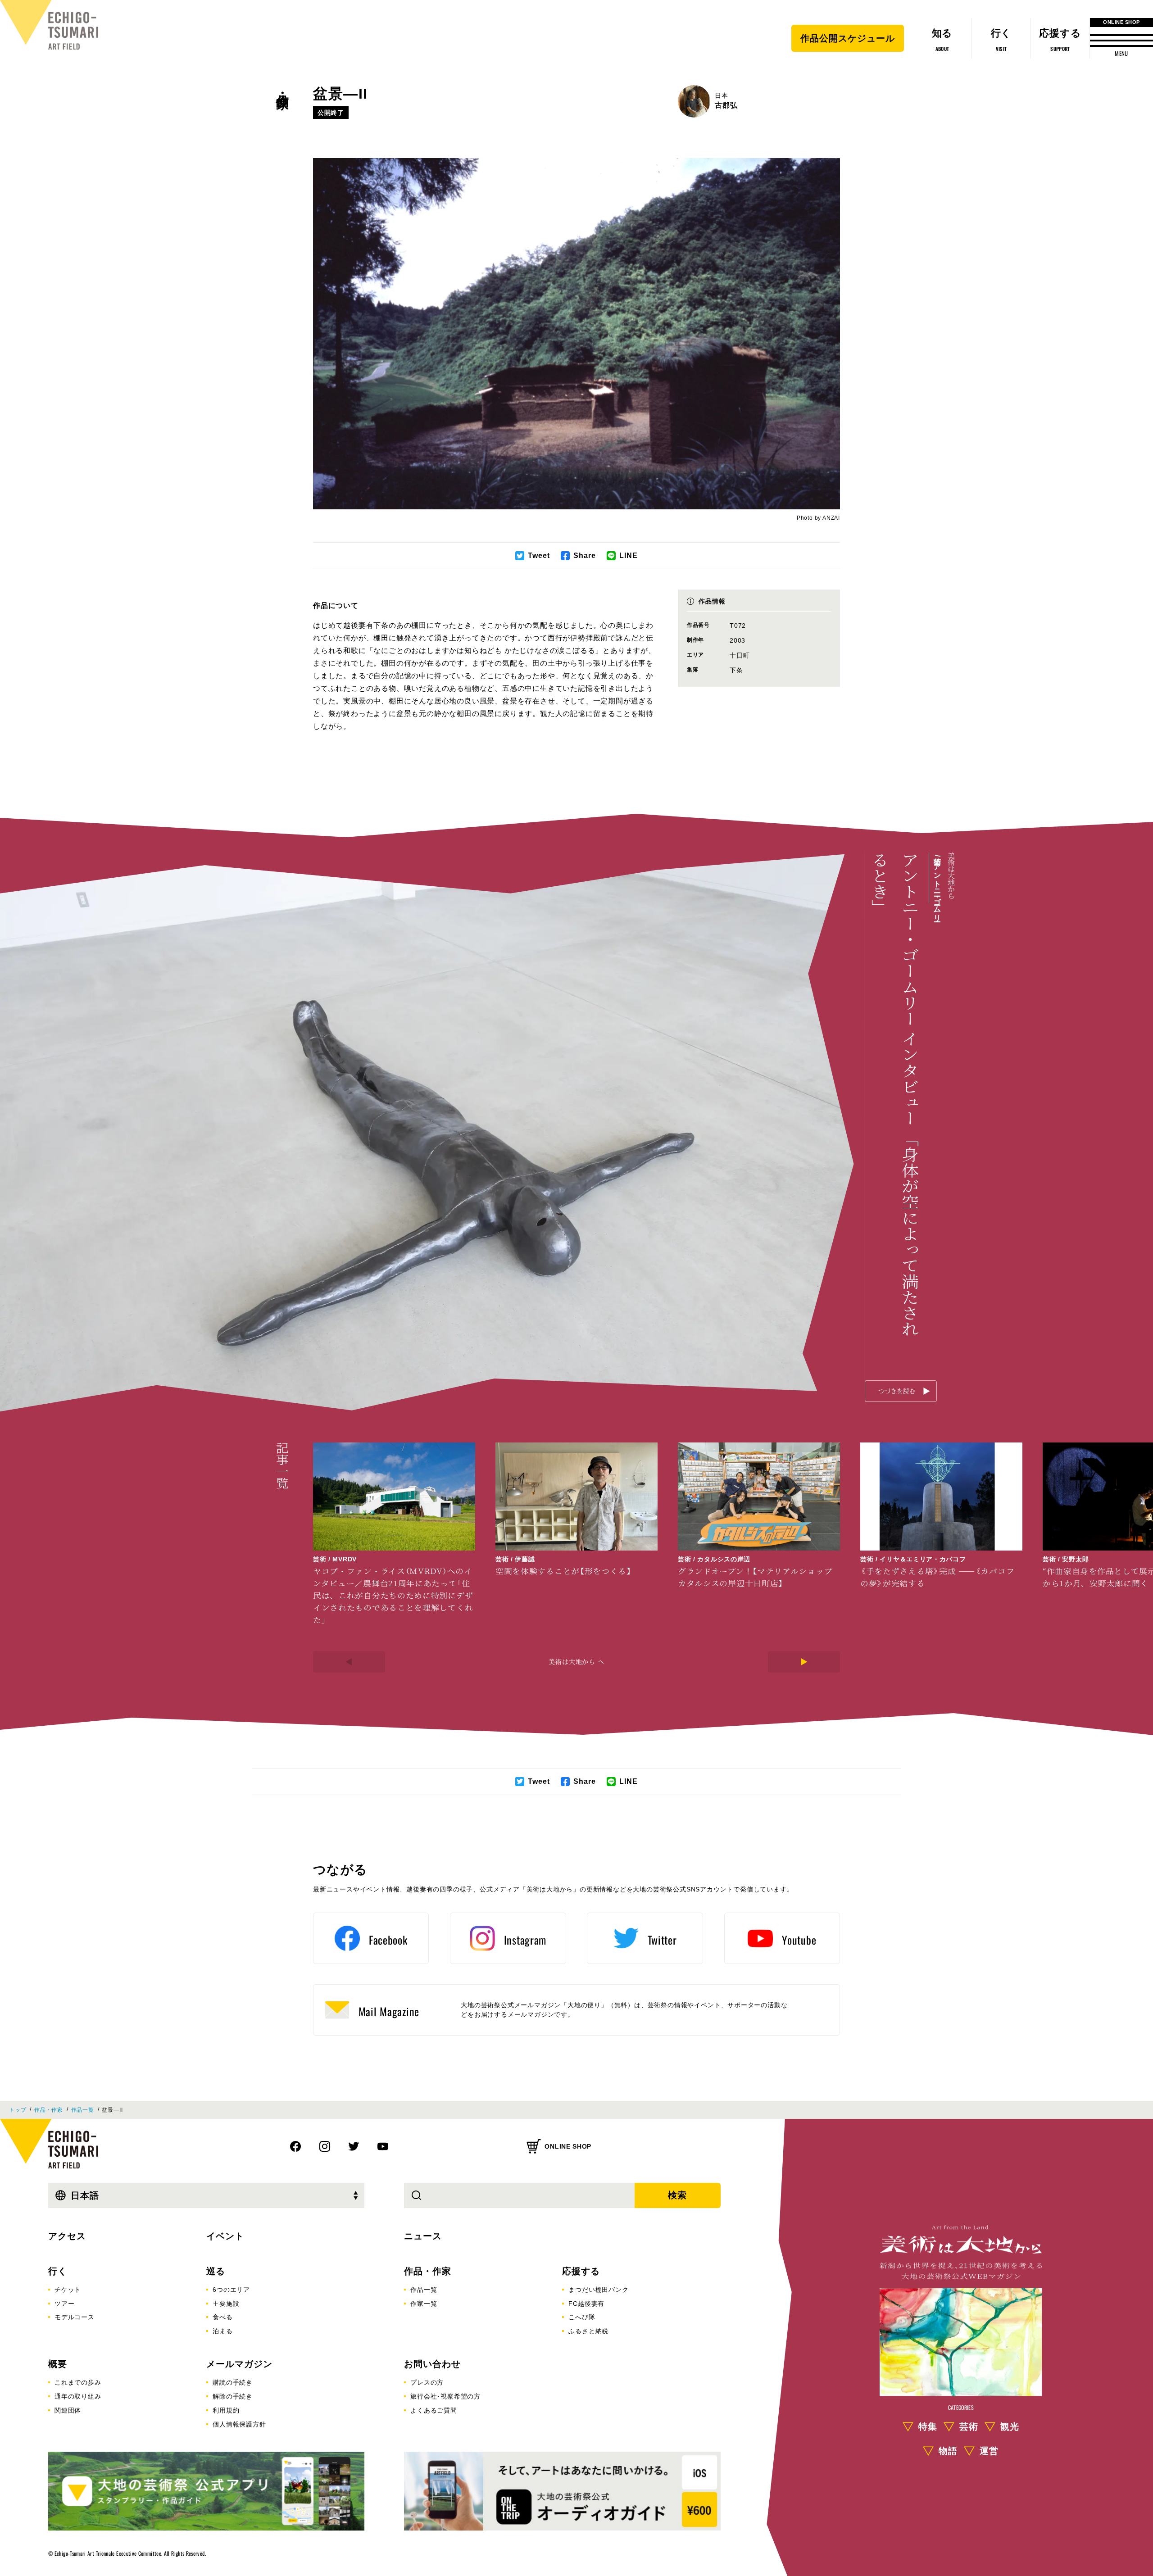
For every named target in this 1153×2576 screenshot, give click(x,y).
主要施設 (226, 2304)
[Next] (804, 1662)
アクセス (67, 2236)
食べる (222, 2317)
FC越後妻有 (586, 2304)
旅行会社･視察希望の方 (445, 2396)
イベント (225, 2236)
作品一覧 (83, 2110)
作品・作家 (283, 86)
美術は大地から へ (576, 1661)
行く (58, 2271)
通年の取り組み (78, 2396)
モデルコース (75, 2317)
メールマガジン (239, 2364)
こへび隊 (582, 2317)
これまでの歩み (78, 2382)
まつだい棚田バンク (598, 2290)
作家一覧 (424, 2304)
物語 (948, 2451)
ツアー (64, 2304)
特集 (928, 2427)
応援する (581, 2271)
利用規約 (226, 2410)
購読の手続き (233, 2382)
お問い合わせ (432, 2364)
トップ (18, 2110)
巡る (216, 2271)
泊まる (222, 2331)
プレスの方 (427, 2382)
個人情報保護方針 (239, 2424)
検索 (677, 2195)
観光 (1010, 2427)
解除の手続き (233, 2396)
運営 (989, 2451)
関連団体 (68, 2410)
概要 (58, 2364)
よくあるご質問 (434, 2410)
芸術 (969, 2427)
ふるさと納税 (588, 2331)
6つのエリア (231, 2290)
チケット (68, 2290)
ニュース (423, 2236)
